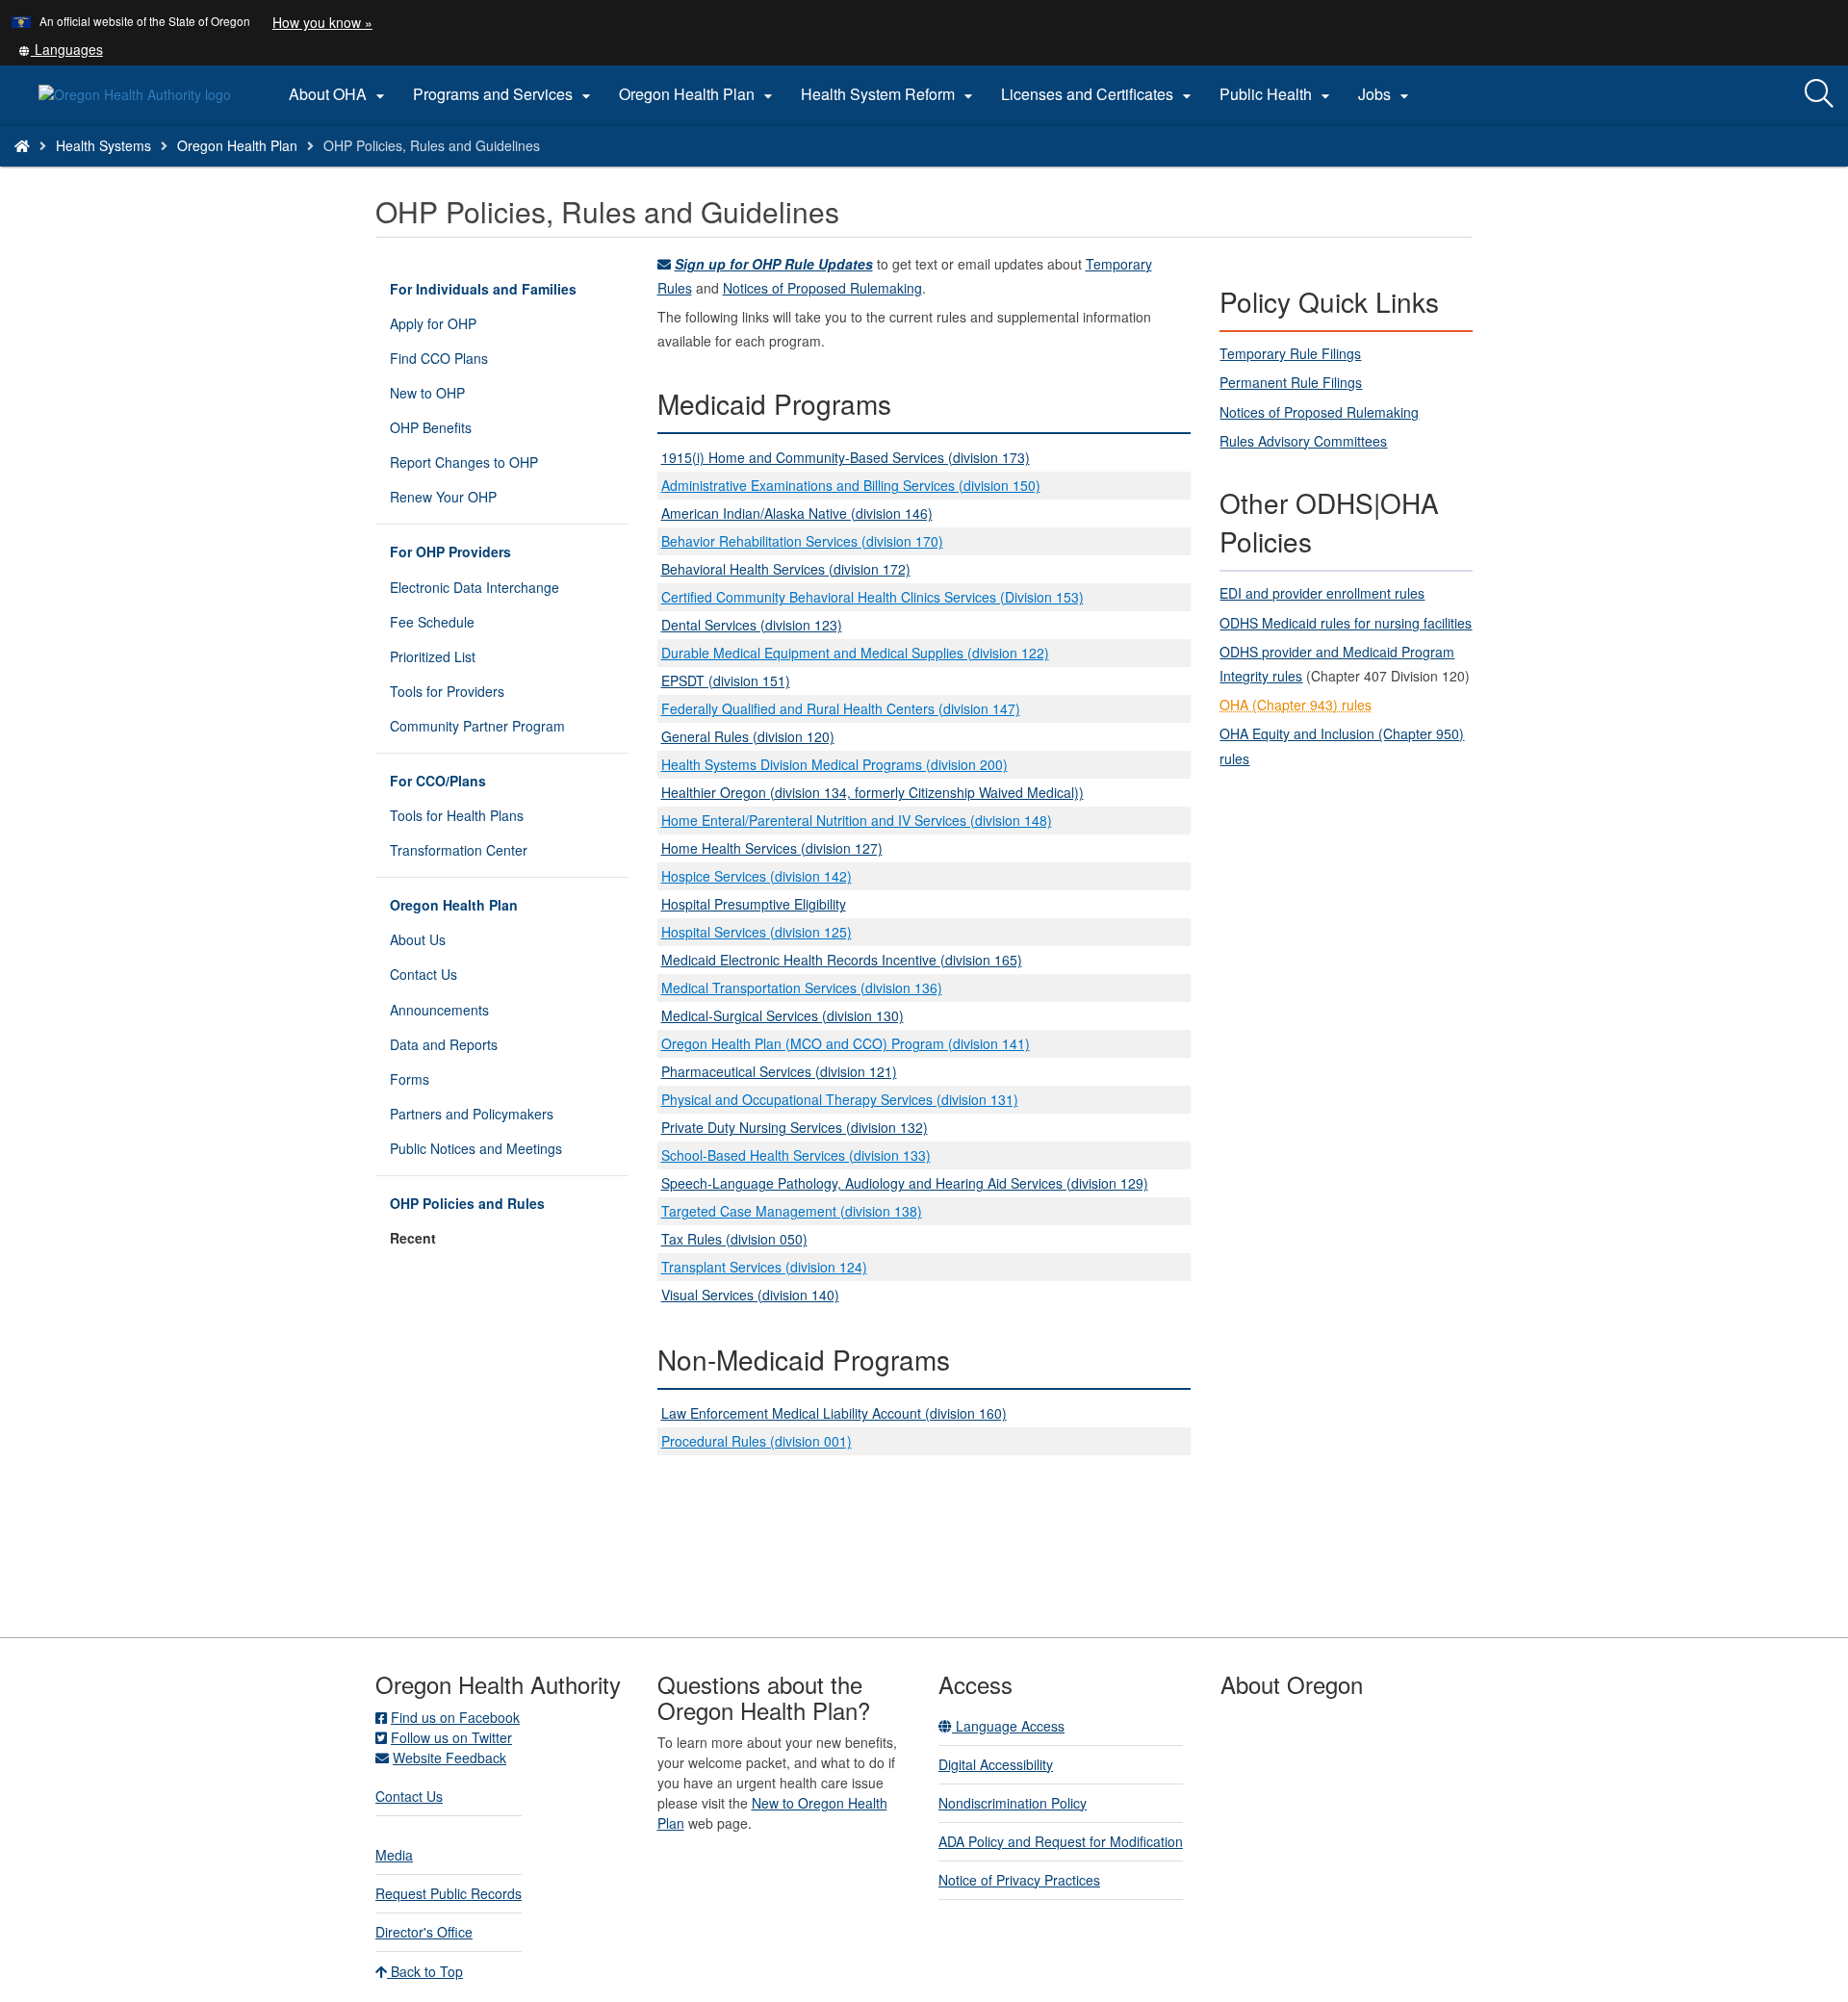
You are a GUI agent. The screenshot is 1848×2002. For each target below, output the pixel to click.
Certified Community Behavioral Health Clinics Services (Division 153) (873, 597)
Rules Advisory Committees (1303, 441)
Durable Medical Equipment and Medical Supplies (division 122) (855, 653)
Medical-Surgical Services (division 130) (783, 1015)
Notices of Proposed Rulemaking (822, 288)
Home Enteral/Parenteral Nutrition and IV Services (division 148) (857, 820)
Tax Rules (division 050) (734, 1239)
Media (394, 1855)
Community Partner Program (477, 726)
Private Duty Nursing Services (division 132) (795, 1127)
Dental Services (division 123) (752, 625)
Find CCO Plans (439, 358)
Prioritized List (433, 656)
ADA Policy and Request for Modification (1061, 1841)
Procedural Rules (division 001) (757, 1441)
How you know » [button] (322, 22)
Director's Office (424, 1932)
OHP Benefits (431, 427)
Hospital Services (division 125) (757, 932)
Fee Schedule (432, 622)
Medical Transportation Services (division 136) (802, 988)
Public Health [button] (1277, 94)
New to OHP (427, 393)
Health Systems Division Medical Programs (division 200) (834, 764)
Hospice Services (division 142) (757, 876)
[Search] (1819, 94)
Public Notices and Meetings (476, 1148)
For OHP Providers (450, 552)
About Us (418, 939)
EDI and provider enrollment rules (1322, 593)
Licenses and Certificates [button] (1099, 94)
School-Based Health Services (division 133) (796, 1155)
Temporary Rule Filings (1290, 353)
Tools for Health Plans (457, 815)
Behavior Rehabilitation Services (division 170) (802, 541)
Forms (410, 1079)
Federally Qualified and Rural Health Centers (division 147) (841, 708)
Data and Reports (444, 1044)
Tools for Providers (447, 691)
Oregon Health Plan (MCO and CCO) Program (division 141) (846, 1043)
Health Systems (103, 145)
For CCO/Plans (438, 781)
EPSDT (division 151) (726, 680)
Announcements (439, 1010)
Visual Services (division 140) (750, 1295)
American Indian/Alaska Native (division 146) (797, 513)
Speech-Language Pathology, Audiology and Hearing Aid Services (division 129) (905, 1183)
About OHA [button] (339, 94)
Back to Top (425, 1971)
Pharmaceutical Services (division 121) (779, 1071)
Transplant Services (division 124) (764, 1267)
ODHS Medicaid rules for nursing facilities (1346, 623)
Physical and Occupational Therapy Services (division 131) (840, 1099)
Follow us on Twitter (451, 1737)
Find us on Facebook (455, 1717)
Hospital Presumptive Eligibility (754, 904)
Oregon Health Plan (237, 145)
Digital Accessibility (996, 1764)
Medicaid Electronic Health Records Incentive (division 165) (842, 960)
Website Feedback (449, 1758)
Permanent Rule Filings (1291, 382)
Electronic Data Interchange (475, 587)
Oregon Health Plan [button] (698, 94)
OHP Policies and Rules (467, 1203)
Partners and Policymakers (472, 1114)
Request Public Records (449, 1893)
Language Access (1008, 1726)
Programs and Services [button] (504, 94)
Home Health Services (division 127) (772, 848)
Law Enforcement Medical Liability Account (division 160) (834, 1413)
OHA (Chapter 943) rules (1296, 705)
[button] (61, 49)
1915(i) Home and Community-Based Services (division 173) (846, 457)
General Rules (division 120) (748, 736)
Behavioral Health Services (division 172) (786, 569)
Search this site (263, 170)
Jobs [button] (1386, 94)
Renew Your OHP (443, 497)
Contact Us (423, 974)
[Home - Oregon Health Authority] (22, 145)
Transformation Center (459, 850)
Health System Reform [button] (889, 94)
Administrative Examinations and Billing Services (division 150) (851, 485)
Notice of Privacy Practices (1019, 1880)
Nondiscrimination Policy (1013, 1803)
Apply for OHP (433, 323)
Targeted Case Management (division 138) (792, 1211)
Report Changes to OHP (464, 462)
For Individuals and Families (483, 289)
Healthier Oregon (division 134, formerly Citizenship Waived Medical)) (873, 792)
